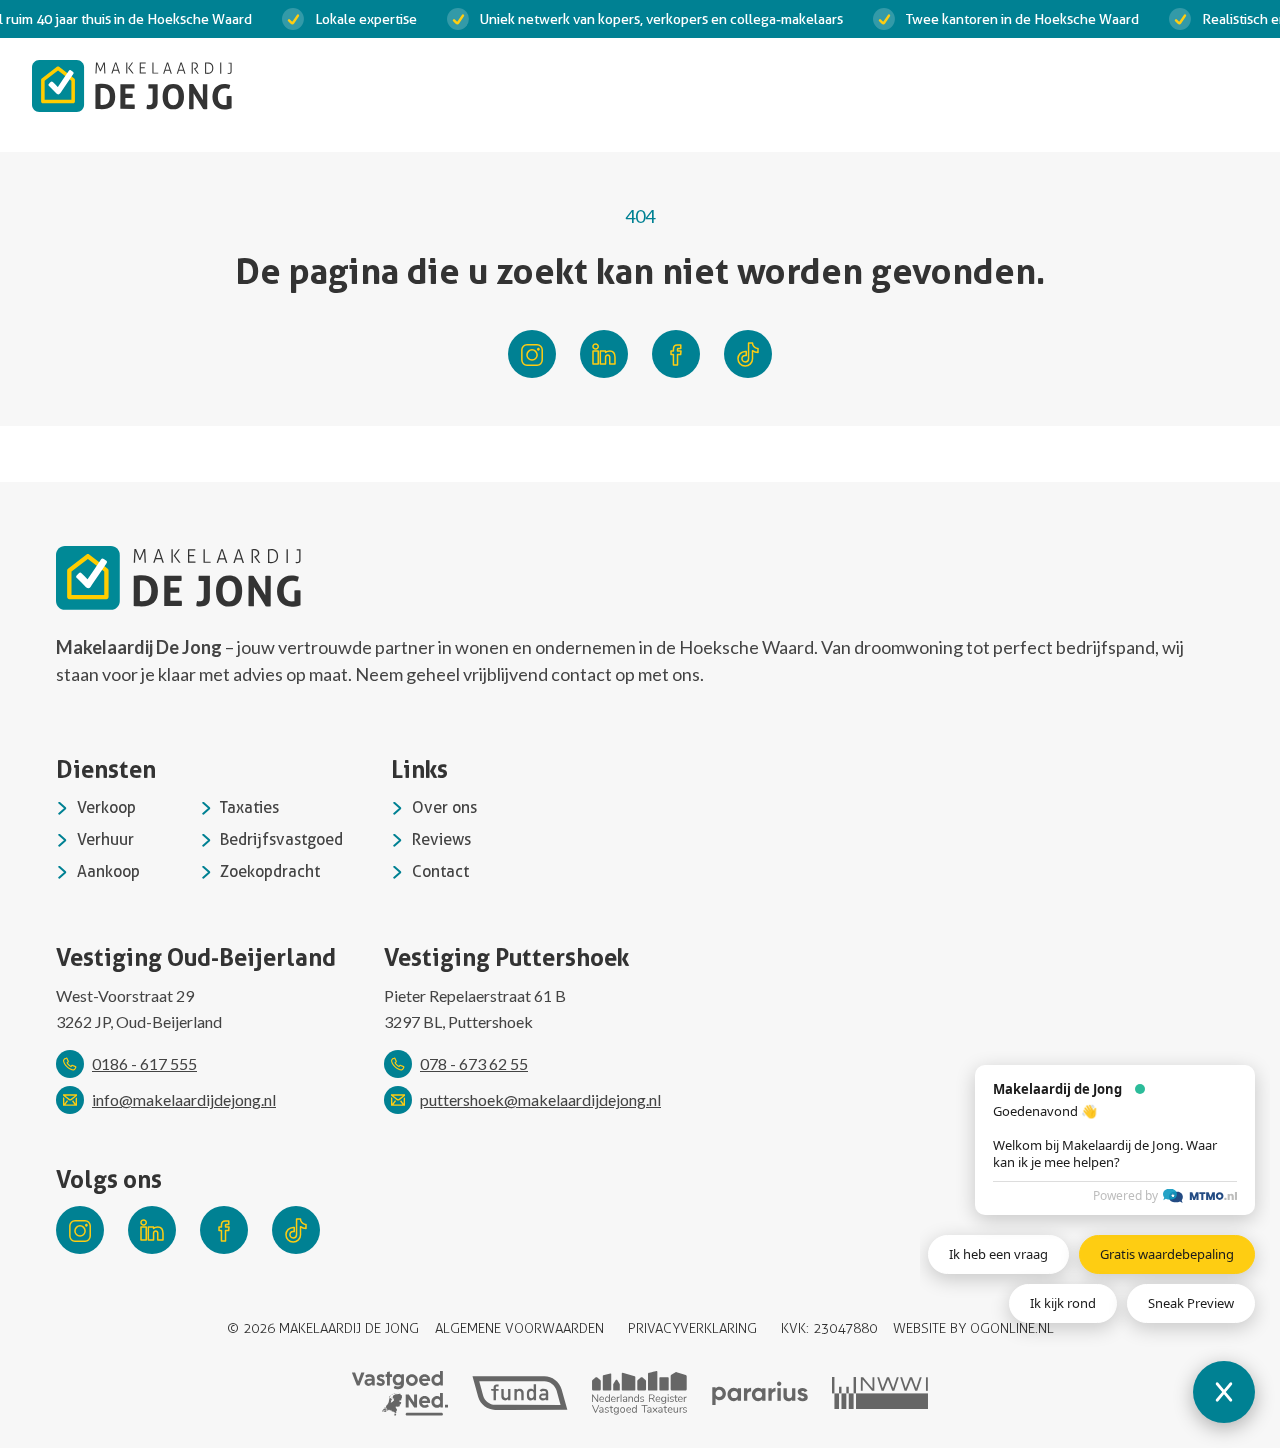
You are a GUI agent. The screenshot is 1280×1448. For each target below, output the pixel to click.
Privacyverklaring (692, 1328)
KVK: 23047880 (829, 1328)
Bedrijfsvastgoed (281, 839)
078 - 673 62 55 (474, 1063)
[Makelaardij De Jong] (132, 86)
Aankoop (108, 871)
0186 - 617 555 (144, 1063)
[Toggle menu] (1228, 86)
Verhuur (105, 839)
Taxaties (249, 807)
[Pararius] (760, 1393)
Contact (440, 871)
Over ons (444, 807)
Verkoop (106, 807)
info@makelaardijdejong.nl (184, 1099)
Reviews (441, 839)
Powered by (1125, 1195)
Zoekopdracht (270, 871)
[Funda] (520, 1393)
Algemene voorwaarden (519, 1328)
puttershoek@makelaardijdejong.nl (540, 1099)
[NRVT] (640, 1393)
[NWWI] (880, 1393)
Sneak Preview (1191, 1303)
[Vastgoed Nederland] (400, 1393)
